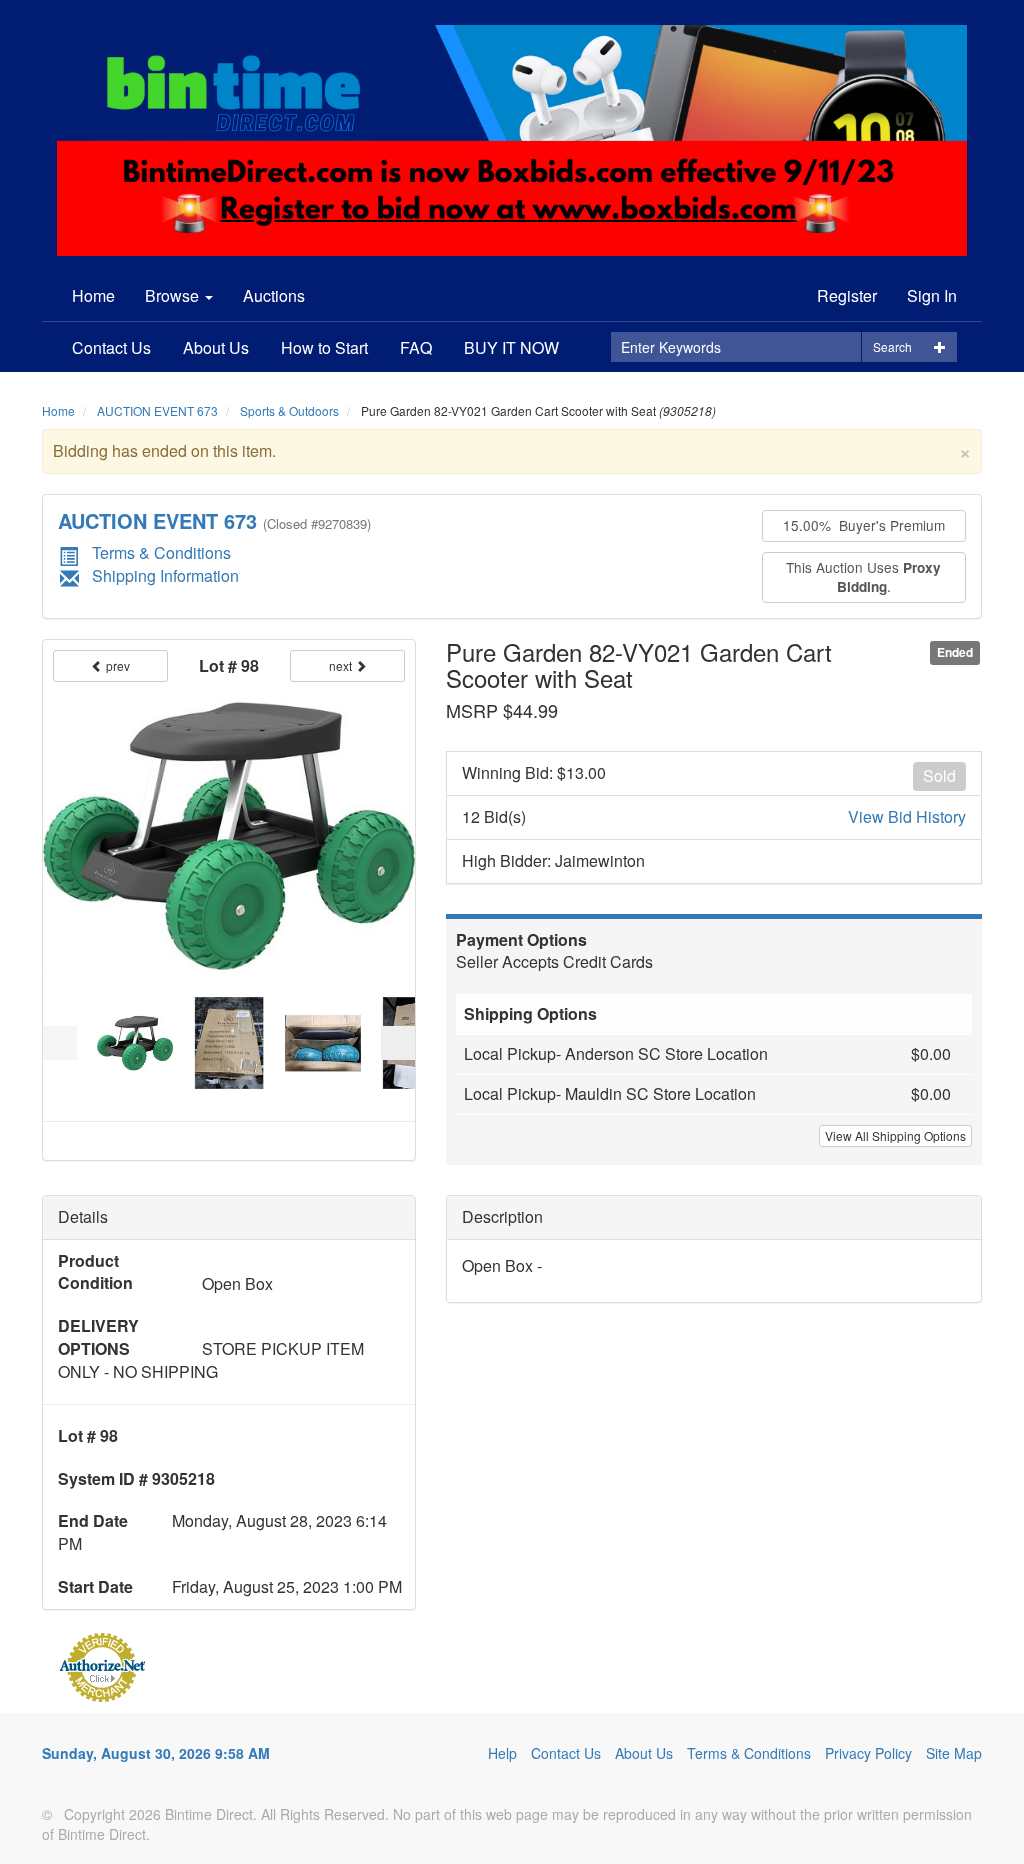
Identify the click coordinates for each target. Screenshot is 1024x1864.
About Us (216, 347)
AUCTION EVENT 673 (157, 410)
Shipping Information (165, 575)
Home (93, 295)
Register (847, 295)
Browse (174, 295)
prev (116, 665)
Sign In (932, 295)
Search (892, 346)
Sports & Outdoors (289, 410)
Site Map (954, 1753)
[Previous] (60, 1043)
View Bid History (907, 817)
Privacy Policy (868, 1753)
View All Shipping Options (895, 1135)
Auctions (274, 295)
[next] (398, 1043)
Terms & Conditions (161, 552)
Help (502, 1753)
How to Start (324, 347)
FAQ (416, 347)
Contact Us (111, 347)
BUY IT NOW (511, 347)
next (342, 665)
